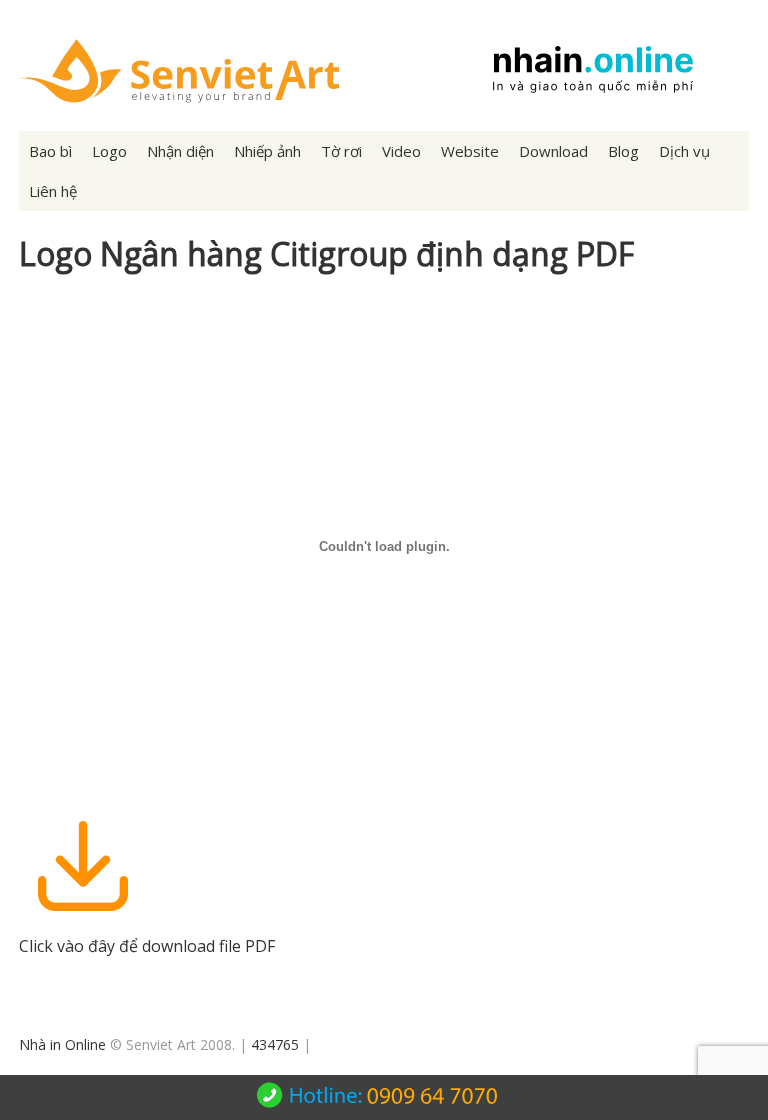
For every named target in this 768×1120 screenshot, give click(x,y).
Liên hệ (53, 191)
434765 (275, 1044)
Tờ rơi (341, 151)
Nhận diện (180, 151)
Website (470, 151)
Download (553, 151)
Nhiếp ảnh (267, 151)
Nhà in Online (62, 1044)
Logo (109, 151)
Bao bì (50, 151)
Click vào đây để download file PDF (147, 946)
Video (401, 151)
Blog (623, 151)
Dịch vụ (684, 151)
